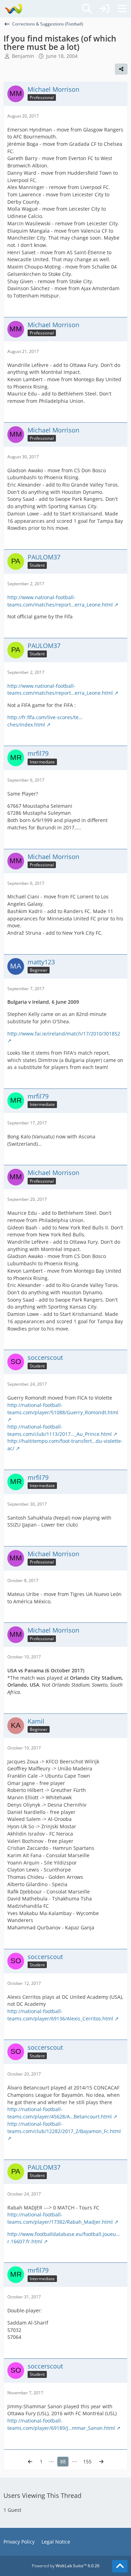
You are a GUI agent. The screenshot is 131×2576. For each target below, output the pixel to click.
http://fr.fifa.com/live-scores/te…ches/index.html (45, 721)
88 (63, 2461)
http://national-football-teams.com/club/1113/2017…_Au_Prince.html (60, 1430)
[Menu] (122, 9)
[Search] (87, 9)
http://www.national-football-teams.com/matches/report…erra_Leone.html (60, 601)
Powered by (66, 2566)
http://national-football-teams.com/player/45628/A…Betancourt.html (60, 2113)
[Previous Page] (30, 2462)
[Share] (121, 69)
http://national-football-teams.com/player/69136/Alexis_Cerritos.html (60, 2015)
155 (87, 2461)
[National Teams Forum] (13, 9)
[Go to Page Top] (120, 2566)
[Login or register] (104, 9)
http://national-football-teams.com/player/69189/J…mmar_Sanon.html (61, 2424)
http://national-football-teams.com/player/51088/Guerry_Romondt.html (63, 1409)
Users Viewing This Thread (42, 2495)
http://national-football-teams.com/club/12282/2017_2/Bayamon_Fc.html (64, 2127)
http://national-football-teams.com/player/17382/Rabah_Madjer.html (60, 2218)
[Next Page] (101, 2462)
